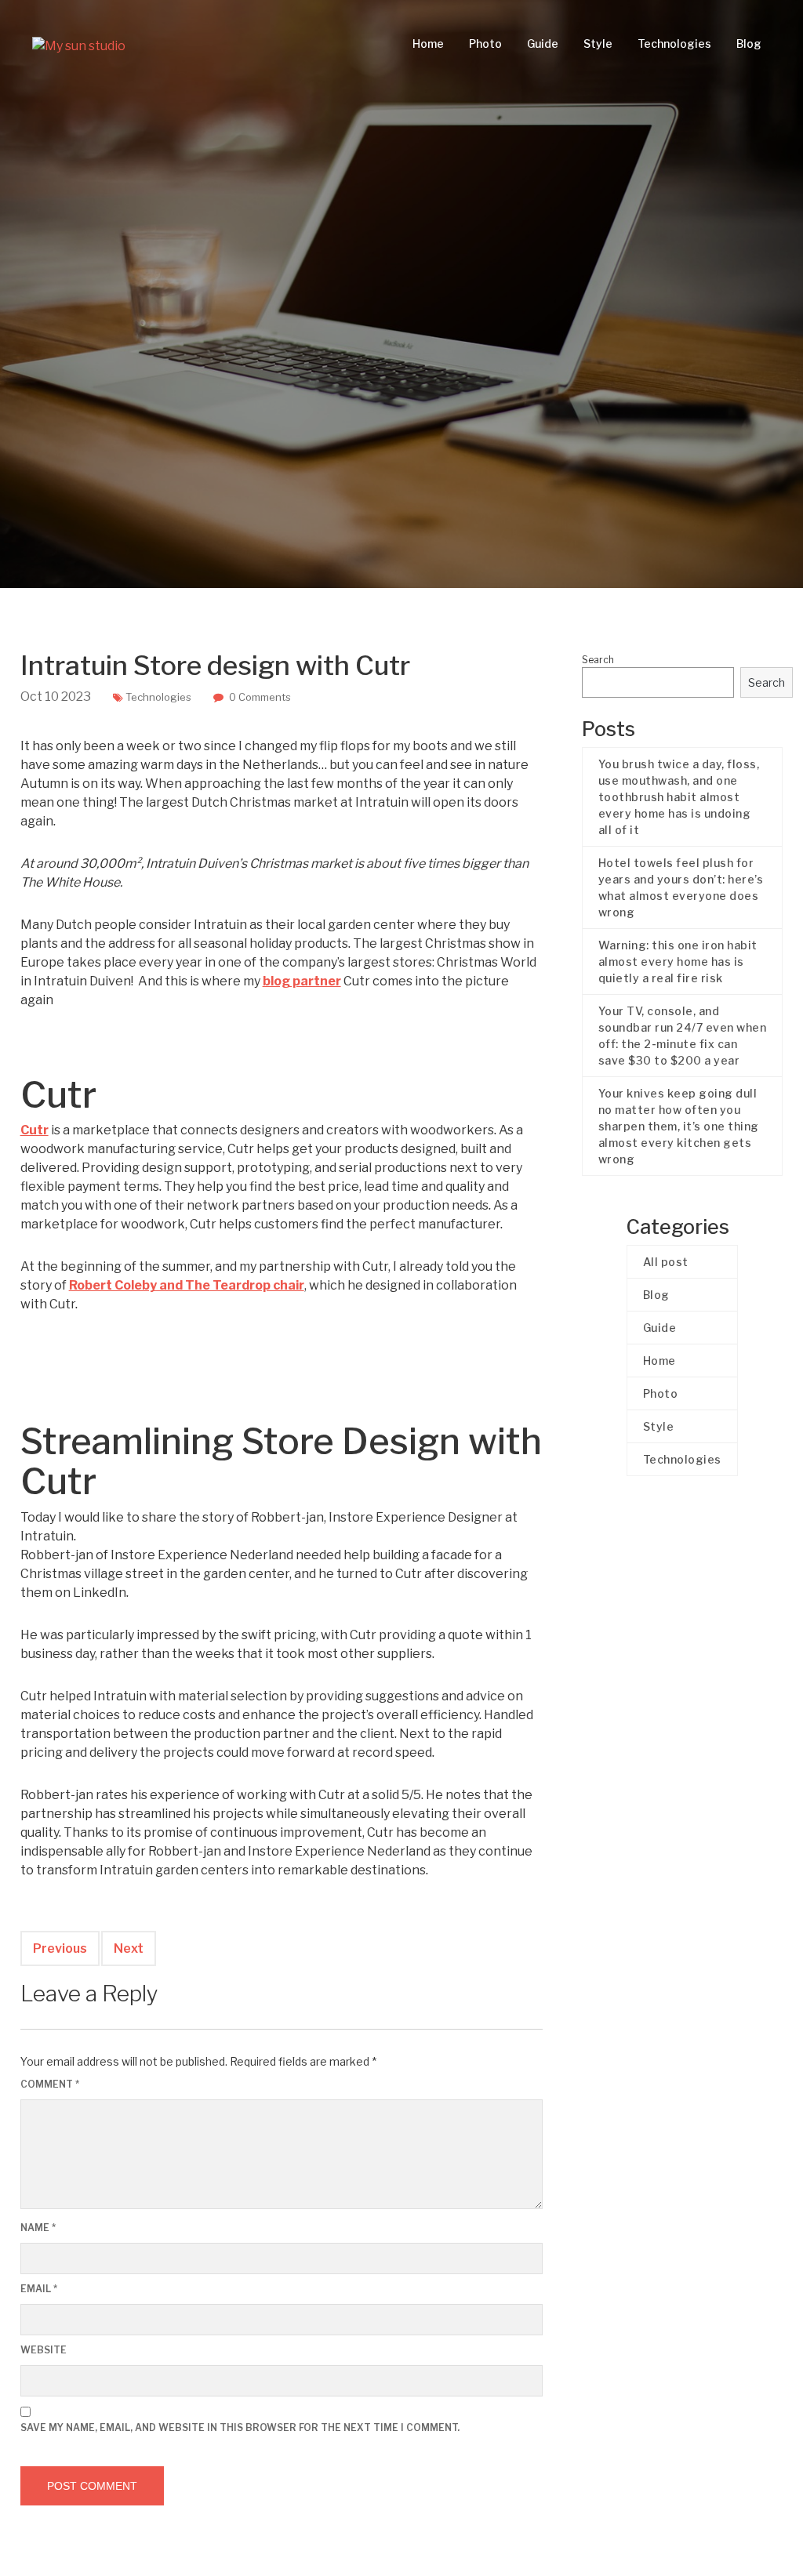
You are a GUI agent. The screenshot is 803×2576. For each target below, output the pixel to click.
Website (44, 2350)
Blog (749, 44)
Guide (543, 44)
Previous (60, 1948)
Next (129, 1948)
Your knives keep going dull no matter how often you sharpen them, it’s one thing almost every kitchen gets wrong (679, 1126)
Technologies (674, 44)
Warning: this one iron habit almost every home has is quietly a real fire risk (678, 961)
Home (428, 44)
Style (598, 44)
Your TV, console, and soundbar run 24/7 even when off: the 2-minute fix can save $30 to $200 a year (683, 1036)
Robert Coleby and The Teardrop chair (187, 1285)
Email (39, 2289)
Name (38, 2228)
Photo (485, 44)
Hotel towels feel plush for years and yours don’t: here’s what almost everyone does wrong (681, 887)
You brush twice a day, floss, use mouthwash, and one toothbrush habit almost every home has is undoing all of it (679, 797)
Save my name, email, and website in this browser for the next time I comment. (240, 2427)
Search (598, 660)
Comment (50, 2084)
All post (666, 1262)
